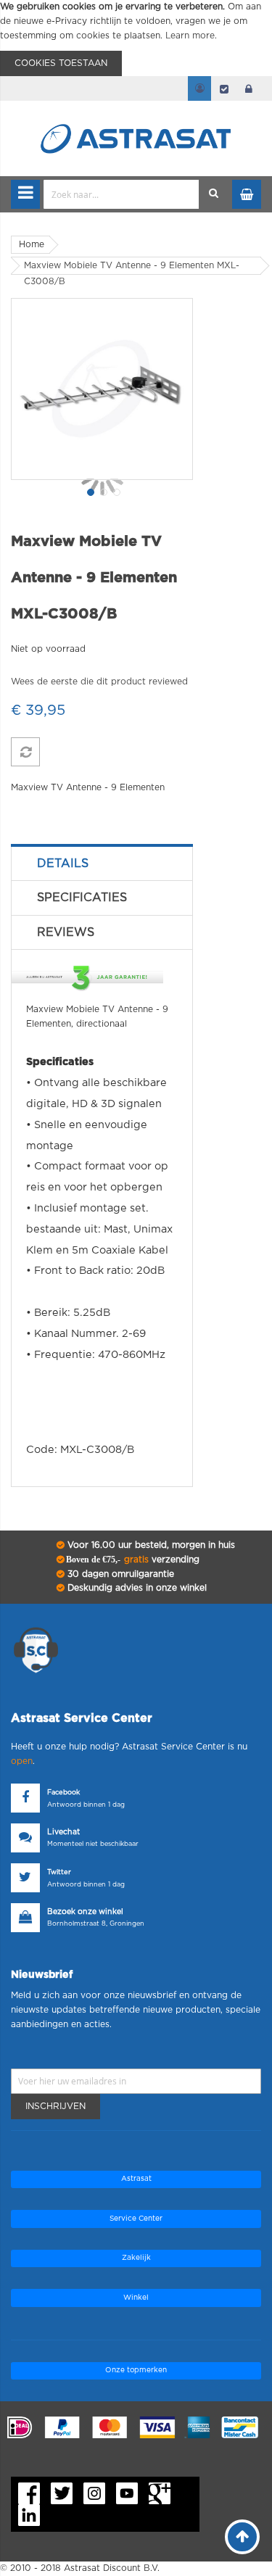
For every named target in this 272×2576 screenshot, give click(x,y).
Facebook (63, 1793)
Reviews (66, 932)
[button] (89, 491)
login (249, 88)
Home (32, 244)
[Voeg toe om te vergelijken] (25, 752)
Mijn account (199, 88)
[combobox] (121, 194)
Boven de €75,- (132, 1560)
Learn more (190, 36)
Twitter (59, 1872)
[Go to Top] (242, 2537)
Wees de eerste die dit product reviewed (99, 682)
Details (63, 864)
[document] (136, 38)
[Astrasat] (136, 110)
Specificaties (82, 898)
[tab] (102, 864)
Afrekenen (224, 88)
